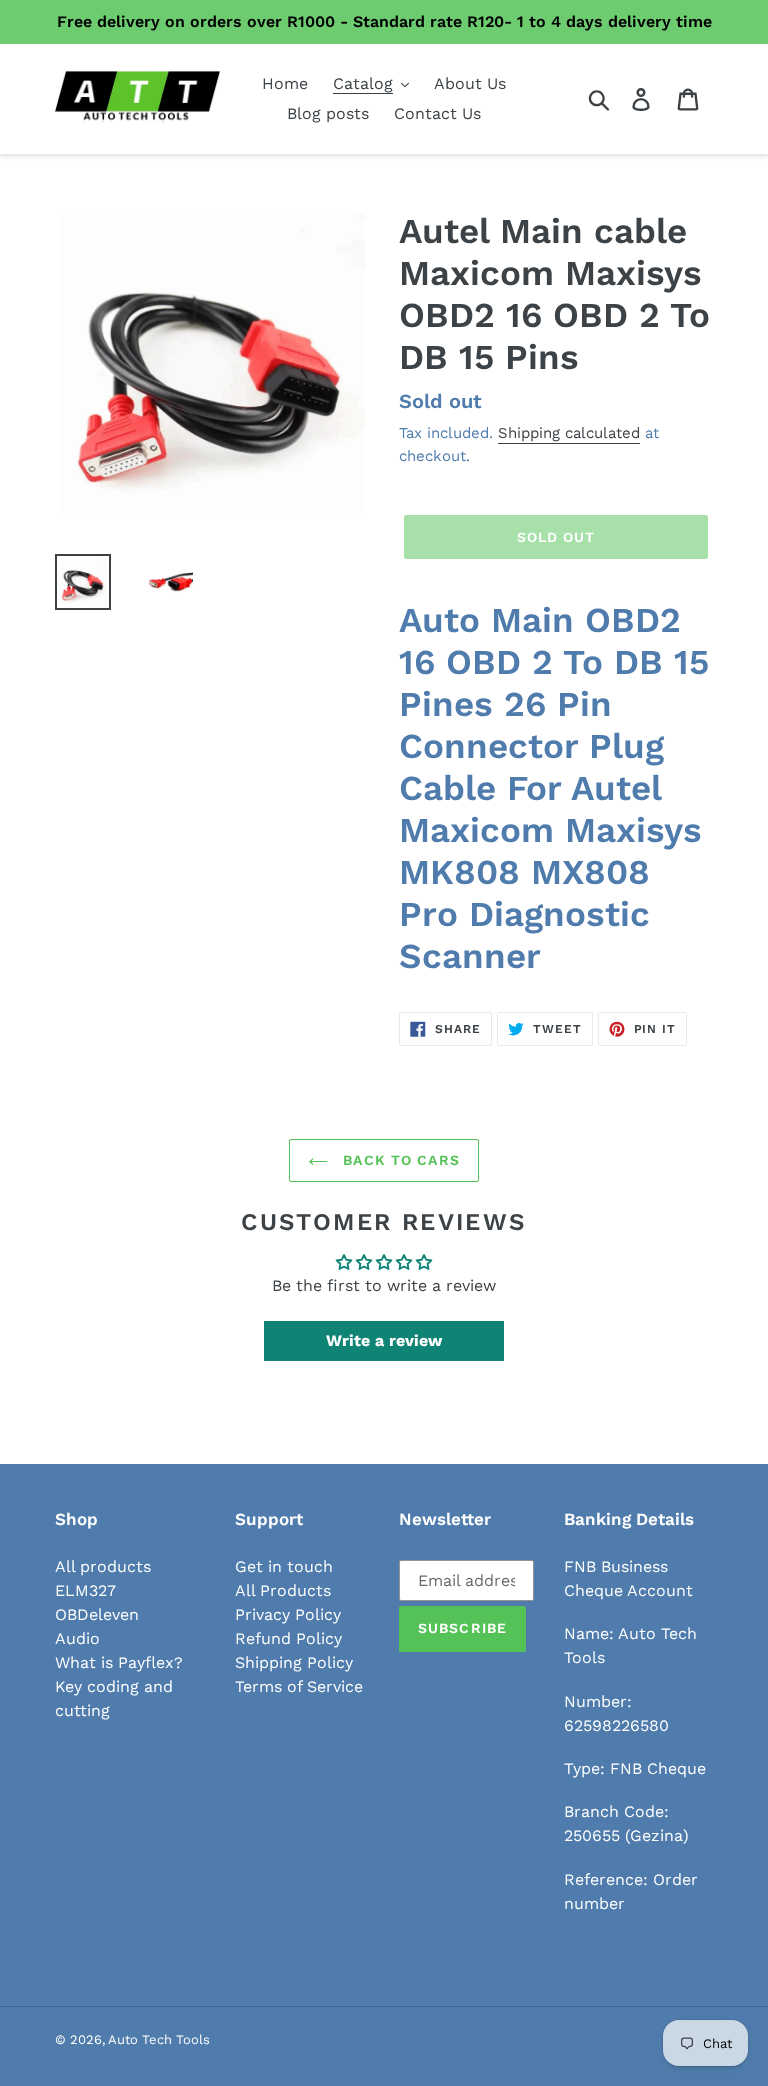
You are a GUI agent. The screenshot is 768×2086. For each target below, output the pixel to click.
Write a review (384, 1340)
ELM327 (85, 1590)
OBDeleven (97, 1614)
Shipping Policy (294, 1662)
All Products (283, 1590)
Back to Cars (399, 1160)
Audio (77, 1638)
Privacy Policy (288, 1614)
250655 (592, 1835)
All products (103, 1566)
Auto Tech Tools (159, 2039)
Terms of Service (299, 1686)
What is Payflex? (119, 1662)
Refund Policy (288, 1638)
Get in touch (284, 1566)
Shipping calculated (569, 433)
